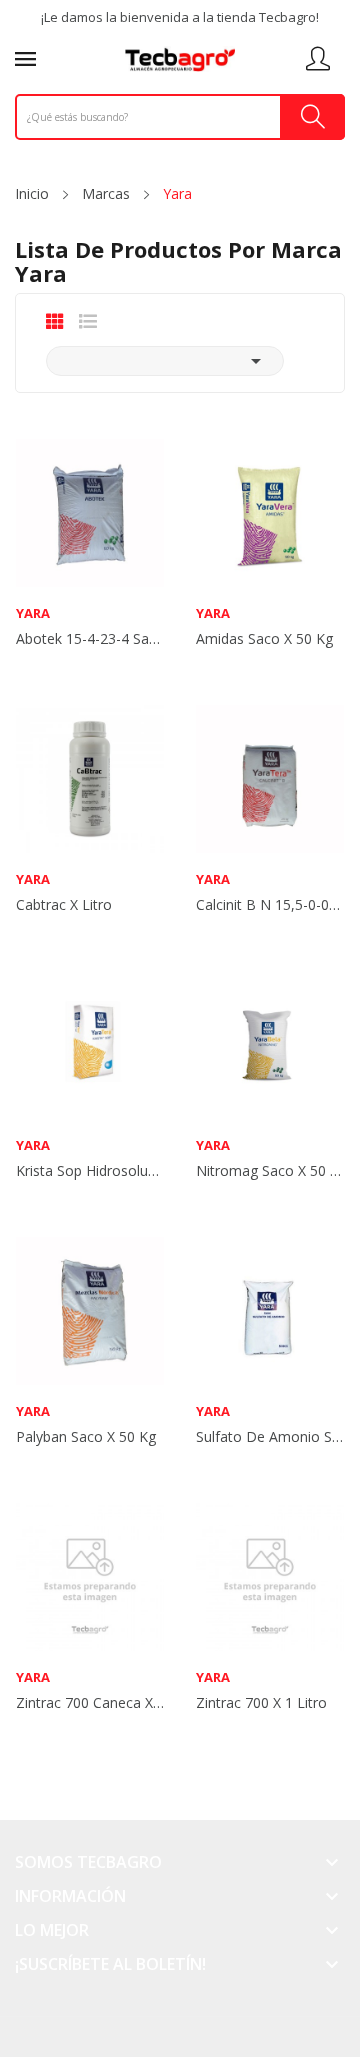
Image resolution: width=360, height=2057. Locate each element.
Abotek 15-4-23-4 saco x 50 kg (90, 639)
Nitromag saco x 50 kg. (270, 1171)
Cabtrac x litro (64, 905)
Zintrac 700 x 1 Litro (261, 1703)
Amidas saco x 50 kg (264, 639)
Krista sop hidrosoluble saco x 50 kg (90, 1171)
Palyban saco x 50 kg (86, 1437)
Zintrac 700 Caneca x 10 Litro (90, 1703)
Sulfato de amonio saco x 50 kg (270, 1437)
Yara (33, 613)
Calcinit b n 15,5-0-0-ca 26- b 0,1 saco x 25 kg (270, 905)
